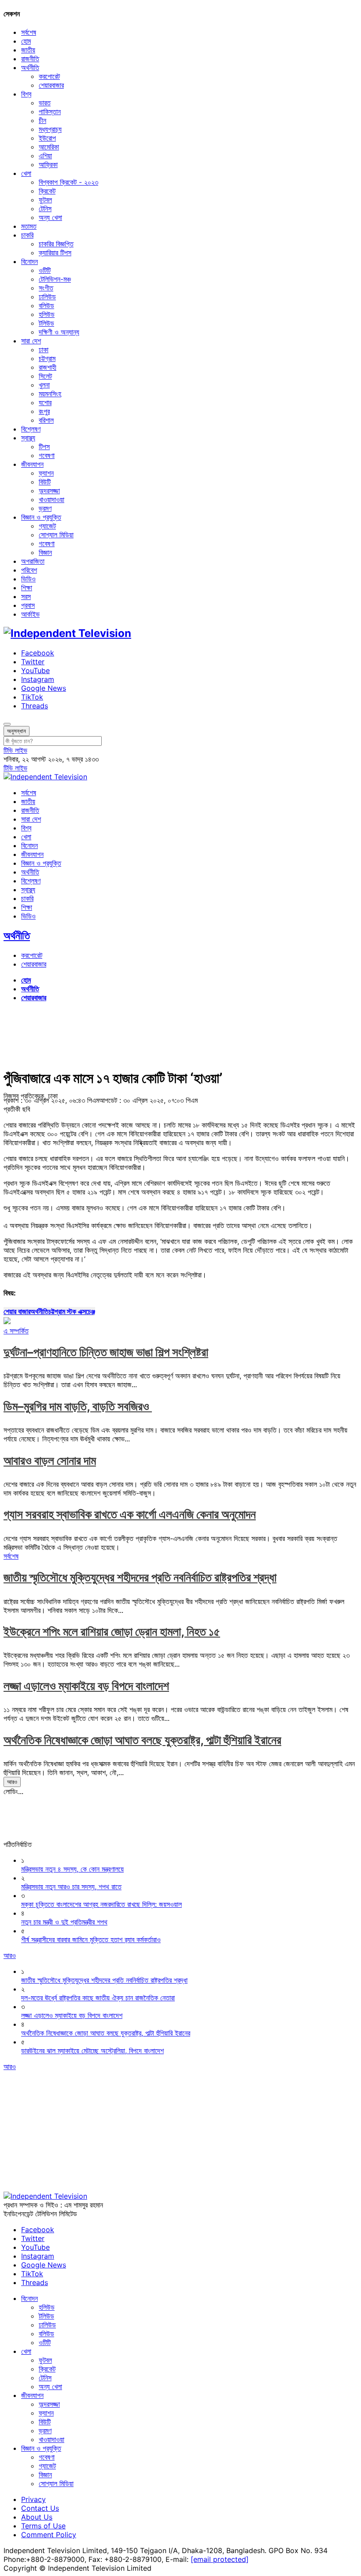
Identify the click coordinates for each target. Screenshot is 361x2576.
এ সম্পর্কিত (16, 1331)
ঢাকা (44, 350)
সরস (26, 596)
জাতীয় (28, 50)
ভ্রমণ (45, 508)
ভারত (45, 103)
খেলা (26, 173)
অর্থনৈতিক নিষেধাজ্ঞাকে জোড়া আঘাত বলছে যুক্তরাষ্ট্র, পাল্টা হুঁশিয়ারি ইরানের (142, 1740)
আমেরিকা (49, 147)
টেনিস (45, 208)
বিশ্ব (26, 94)
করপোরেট (49, 76)
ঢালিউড (47, 297)
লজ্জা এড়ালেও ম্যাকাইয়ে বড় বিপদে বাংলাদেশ (86, 1686)
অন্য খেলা (50, 217)
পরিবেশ (29, 570)
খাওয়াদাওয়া (52, 499)
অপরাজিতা (33, 561)
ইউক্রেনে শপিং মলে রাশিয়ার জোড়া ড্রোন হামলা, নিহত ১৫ (112, 1632)
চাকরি (27, 235)
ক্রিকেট (47, 191)
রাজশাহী (48, 367)
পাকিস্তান (50, 112)
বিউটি (45, 482)
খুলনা (44, 385)
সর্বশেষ (29, 32)
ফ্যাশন (46, 473)
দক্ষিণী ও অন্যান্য (59, 332)
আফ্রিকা (48, 164)
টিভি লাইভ (15, 750)
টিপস (44, 447)
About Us (37, 2517)
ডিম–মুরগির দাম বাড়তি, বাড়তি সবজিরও (78, 1406)
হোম (26, 41)
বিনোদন (29, 261)
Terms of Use (43, 2526)
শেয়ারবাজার (51, 85)
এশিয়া (45, 156)
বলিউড (46, 305)
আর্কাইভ (30, 614)
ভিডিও (28, 579)
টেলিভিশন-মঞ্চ (55, 279)
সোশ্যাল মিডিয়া (56, 535)
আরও (12, 1782)
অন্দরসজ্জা (49, 491)
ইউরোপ (47, 138)
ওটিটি (45, 270)
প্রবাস (28, 605)
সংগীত (46, 288)
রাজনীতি (30, 59)
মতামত (29, 226)
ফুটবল (45, 200)
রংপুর (44, 411)
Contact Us (40, 2508)
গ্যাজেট (47, 526)
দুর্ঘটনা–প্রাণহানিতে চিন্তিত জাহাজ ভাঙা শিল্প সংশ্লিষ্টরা (106, 1352)
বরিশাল (46, 420)
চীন (42, 120)
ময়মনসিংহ (50, 394)
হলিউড (47, 314)
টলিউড (46, 323)
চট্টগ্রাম (47, 358)
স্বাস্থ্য (28, 438)
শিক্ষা (27, 588)
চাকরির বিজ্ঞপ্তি (56, 244)
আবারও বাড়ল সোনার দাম (50, 1461)
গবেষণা (47, 455)
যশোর (45, 402)
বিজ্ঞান (45, 552)
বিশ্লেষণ (31, 429)
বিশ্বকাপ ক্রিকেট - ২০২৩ (68, 182)
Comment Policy (49, 2535)
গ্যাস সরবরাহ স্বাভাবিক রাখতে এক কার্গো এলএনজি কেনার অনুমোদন (130, 1514)
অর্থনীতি (30, 67)
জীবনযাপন (32, 464)
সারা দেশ (31, 341)
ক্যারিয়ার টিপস (55, 253)
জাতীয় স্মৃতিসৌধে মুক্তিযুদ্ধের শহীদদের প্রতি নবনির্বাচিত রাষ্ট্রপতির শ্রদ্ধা (140, 1577)
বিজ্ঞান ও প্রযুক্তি (41, 517)
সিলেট (45, 376)
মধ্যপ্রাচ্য (50, 129)
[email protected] (220, 2559)
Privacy (33, 2499)
